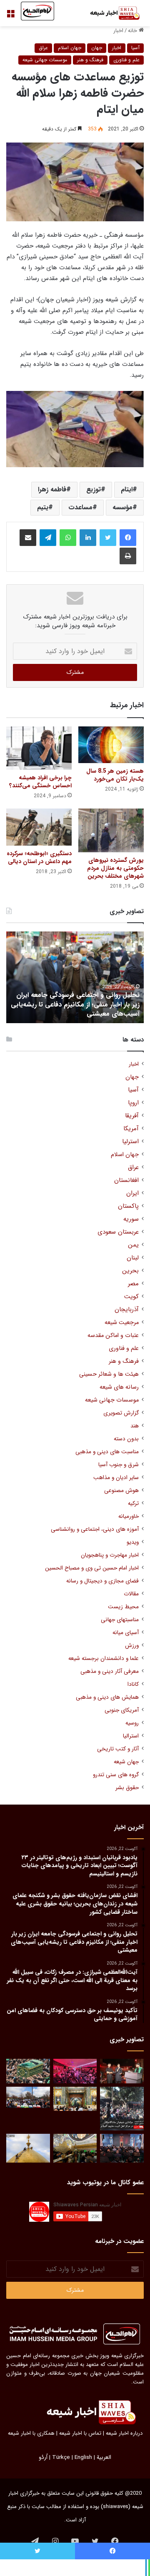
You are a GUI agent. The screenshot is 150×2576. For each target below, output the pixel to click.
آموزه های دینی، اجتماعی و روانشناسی (95, 1529)
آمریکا (131, 1129)
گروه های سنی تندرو (116, 1775)
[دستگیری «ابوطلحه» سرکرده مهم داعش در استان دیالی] (39, 827)
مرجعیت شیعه (122, 1323)
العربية (104, 2457)
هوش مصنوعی (121, 1491)
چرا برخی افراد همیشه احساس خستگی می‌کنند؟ (40, 782)
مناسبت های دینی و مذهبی (107, 1452)
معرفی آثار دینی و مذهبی (110, 1671)
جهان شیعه (126, 1762)
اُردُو (43, 2457)
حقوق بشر (127, 1788)
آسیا (135, 48)
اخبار (118, 31)
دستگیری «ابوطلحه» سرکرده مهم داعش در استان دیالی (39, 857)
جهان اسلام (70, 48)
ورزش (132, 1646)
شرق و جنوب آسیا (119, 1465)
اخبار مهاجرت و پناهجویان (110, 1555)
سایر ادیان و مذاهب (116, 1478)
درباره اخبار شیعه (124, 2433)
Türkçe (61, 2457)
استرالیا (131, 1736)
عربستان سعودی (118, 1232)
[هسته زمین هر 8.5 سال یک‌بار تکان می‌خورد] (111, 745)
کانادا (133, 1684)
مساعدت (80, 507)
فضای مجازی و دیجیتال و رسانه (102, 1581)
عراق (43, 48)
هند (135, 1426)
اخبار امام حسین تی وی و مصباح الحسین (92, 1568)
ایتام (127, 489)
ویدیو (133, 1542)
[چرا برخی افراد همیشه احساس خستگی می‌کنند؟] (39, 748)
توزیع (94, 489)
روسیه (132, 1723)
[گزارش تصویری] (122, 2109)
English (83, 2457)
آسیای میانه (126, 1633)
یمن (133, 1245)
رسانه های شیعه (119, 1387)
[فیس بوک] (128, 538)
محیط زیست (123, 1607)
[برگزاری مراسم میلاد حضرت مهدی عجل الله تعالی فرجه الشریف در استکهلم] (75, 2071)
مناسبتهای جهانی (120, 1620)
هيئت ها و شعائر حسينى (109, 1374)
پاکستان (128, 1206)
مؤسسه (122, 507)
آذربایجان (127, 1310)
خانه (133, 31)
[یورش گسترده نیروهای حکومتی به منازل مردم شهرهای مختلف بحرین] (111, 830)
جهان (97, 48)
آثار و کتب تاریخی (118, 1749)
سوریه (131, 1219)
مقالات (131, 1594)
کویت (131, 1297)
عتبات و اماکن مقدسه (113, 1336)
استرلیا (130, 1142)
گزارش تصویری (121, 1413)
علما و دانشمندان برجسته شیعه (104, 1659)
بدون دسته (126, 1439)
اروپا (133, 1103)
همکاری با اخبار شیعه (31, 2433)
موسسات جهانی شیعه (45, 60)
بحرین (130, 1271)
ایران (132, 1193)
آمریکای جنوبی (122, 1710)
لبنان (133, 1258)
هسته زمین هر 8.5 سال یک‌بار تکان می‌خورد (115, 775)
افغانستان (126, 1180)
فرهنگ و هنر (90, 60)
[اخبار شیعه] (110, 13)
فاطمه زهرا (52, 489)
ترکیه (133, 1503)
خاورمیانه (129, 1516)
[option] (75, 977)
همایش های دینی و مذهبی (107, 1697)
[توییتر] (108, 538)
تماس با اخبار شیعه (80, 2433)
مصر (133, 1284)
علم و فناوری (126, 60)
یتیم (43, 507)
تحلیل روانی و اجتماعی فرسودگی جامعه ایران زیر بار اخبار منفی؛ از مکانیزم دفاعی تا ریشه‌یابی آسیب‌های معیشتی (75, 1004)
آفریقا (132, 1116)
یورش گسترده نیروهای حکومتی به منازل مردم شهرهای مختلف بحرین (115, 868)
